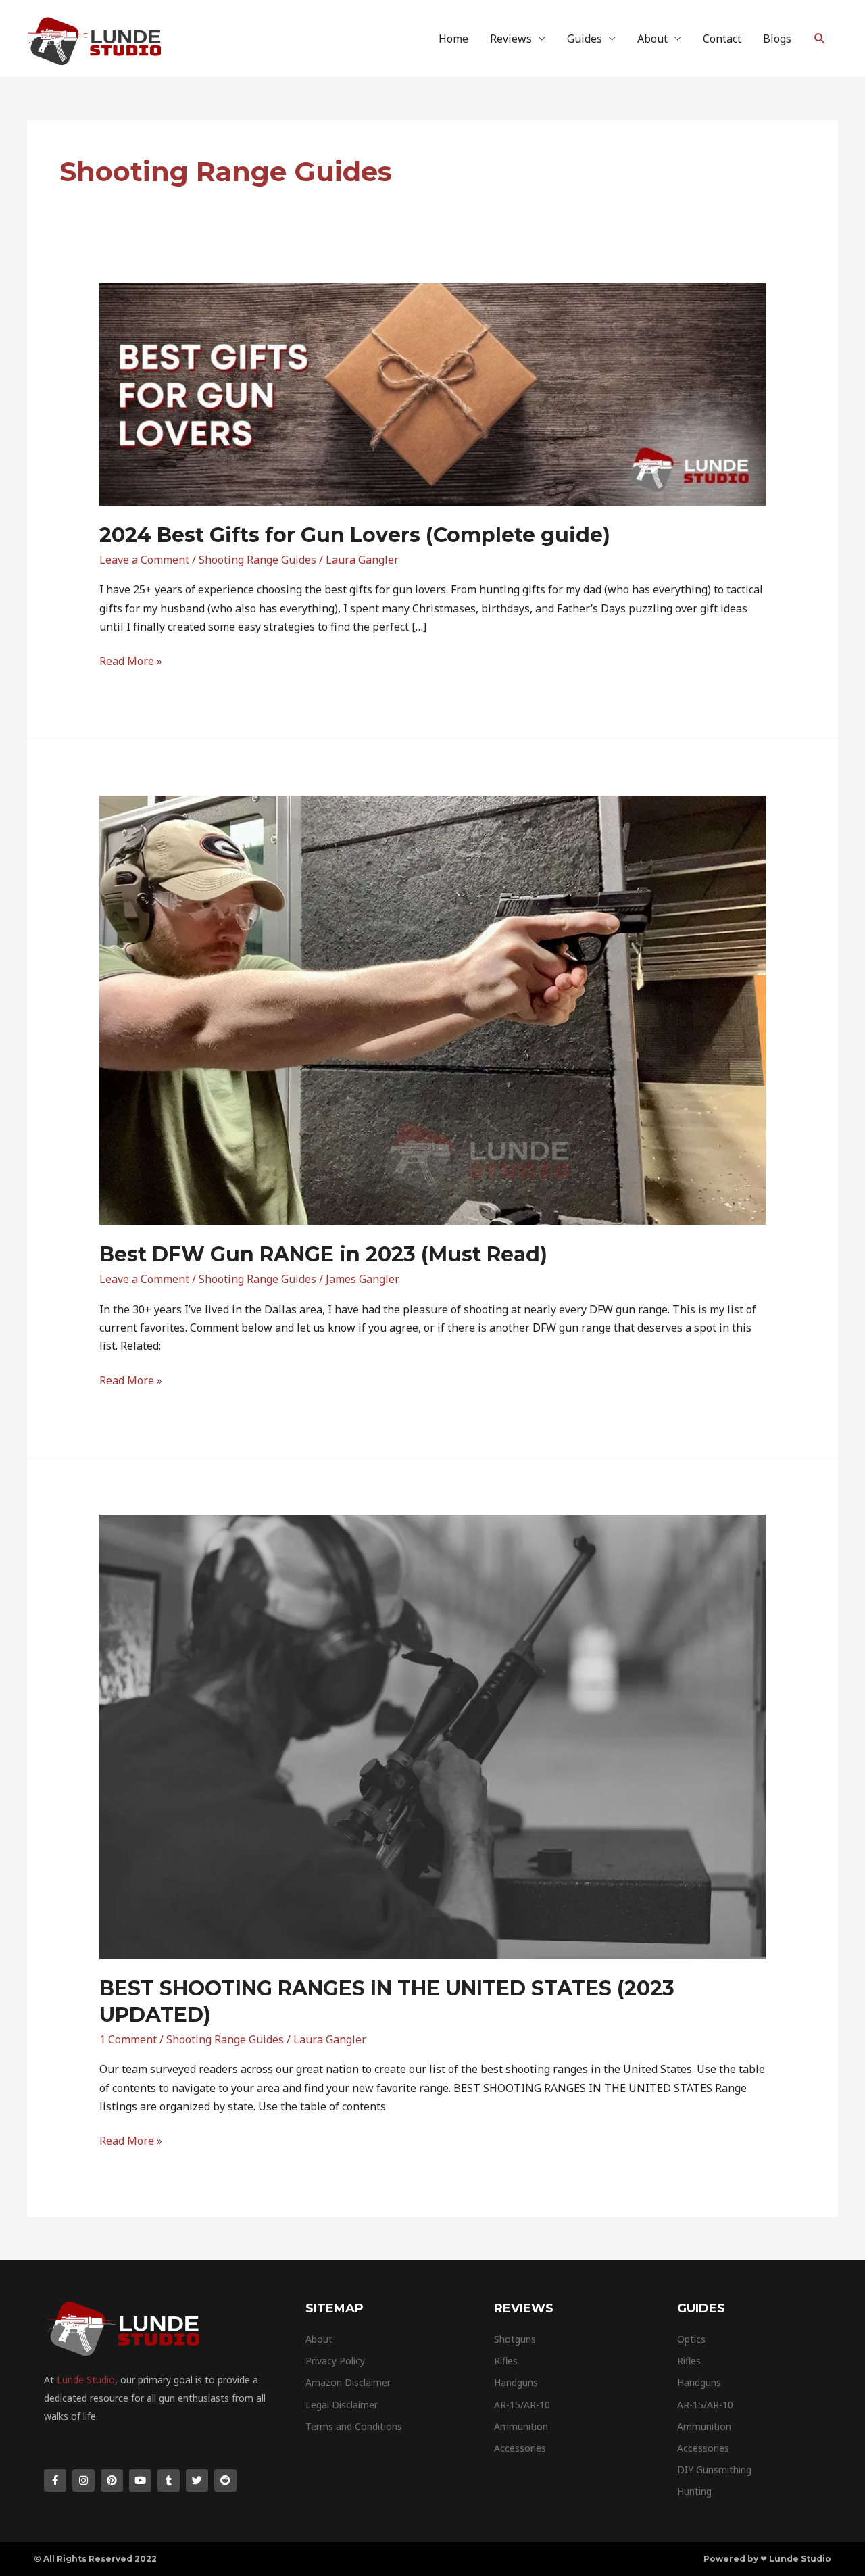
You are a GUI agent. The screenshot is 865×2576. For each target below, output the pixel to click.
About (652, 39)
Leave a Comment (144, 560)
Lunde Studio (86, 2380)
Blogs (777, 39)
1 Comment (128, 2039)
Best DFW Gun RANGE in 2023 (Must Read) (323, 1254)
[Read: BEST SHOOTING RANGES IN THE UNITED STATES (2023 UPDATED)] (433, 1736)
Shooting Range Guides (257, 560)
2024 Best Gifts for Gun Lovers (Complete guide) (355, 535)
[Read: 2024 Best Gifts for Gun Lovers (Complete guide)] (433, 393)
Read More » (131, 660)
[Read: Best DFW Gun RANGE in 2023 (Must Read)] (433, 1009)
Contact (722, 39)
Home (453, 39)
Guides (585, 39)
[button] (820, 39)
